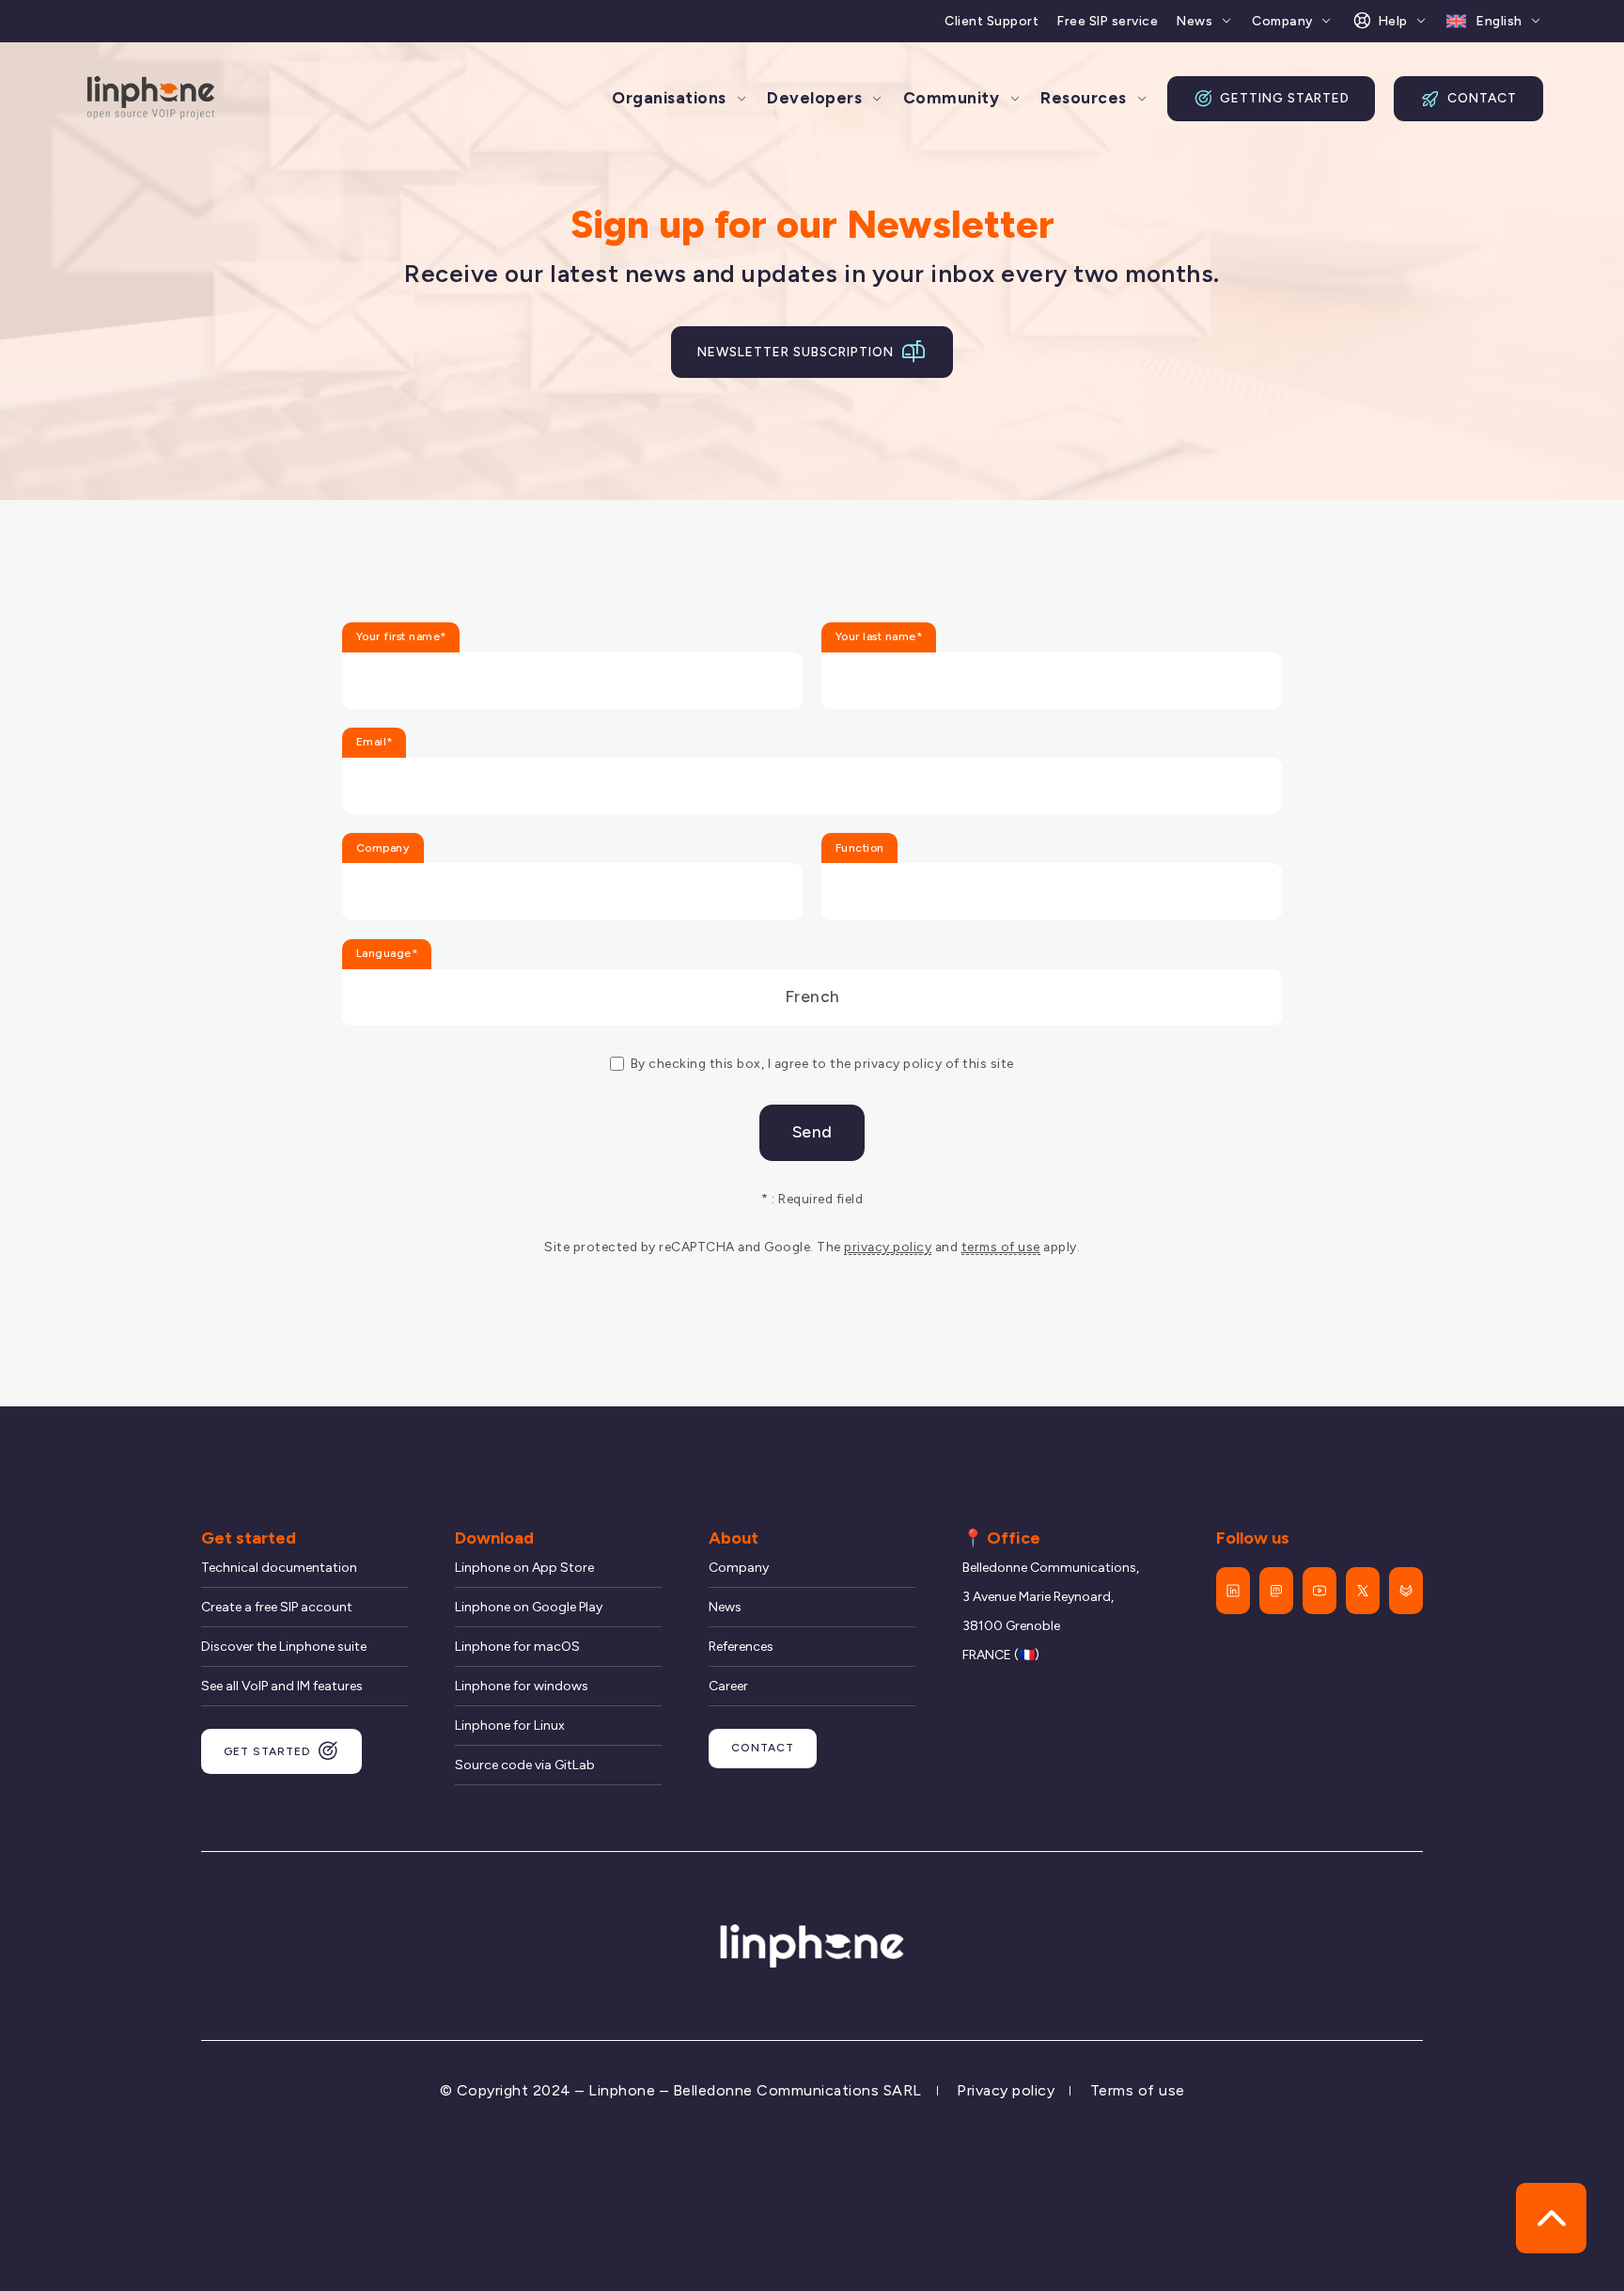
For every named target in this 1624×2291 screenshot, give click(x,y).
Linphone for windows (522, 1686)
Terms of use (1138, 2090)
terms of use (1001, 1247)
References (741, 1647)
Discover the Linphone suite (284, 1647)
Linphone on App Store (524, 1568)
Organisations (669, 98)
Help (1393, 21)
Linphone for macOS (517, 1647)
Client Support (992, 21)
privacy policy (888, 1247)
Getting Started (1285, 98)
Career (728, 1686)
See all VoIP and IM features (282, 1686)
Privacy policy (1006, 2090)
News (1195, 21)
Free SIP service (1108, 21)
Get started (267, 1751)
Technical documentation (279, 1568)
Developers (814, 98)
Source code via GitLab (525, 1765)
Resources (1084, 98)
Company (1282, 21)
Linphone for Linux (510, 1726)
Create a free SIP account (277, 1607)
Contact (1482, 98)
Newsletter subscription (796, 352)
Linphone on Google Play (529, 1607)
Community (952, 98)
